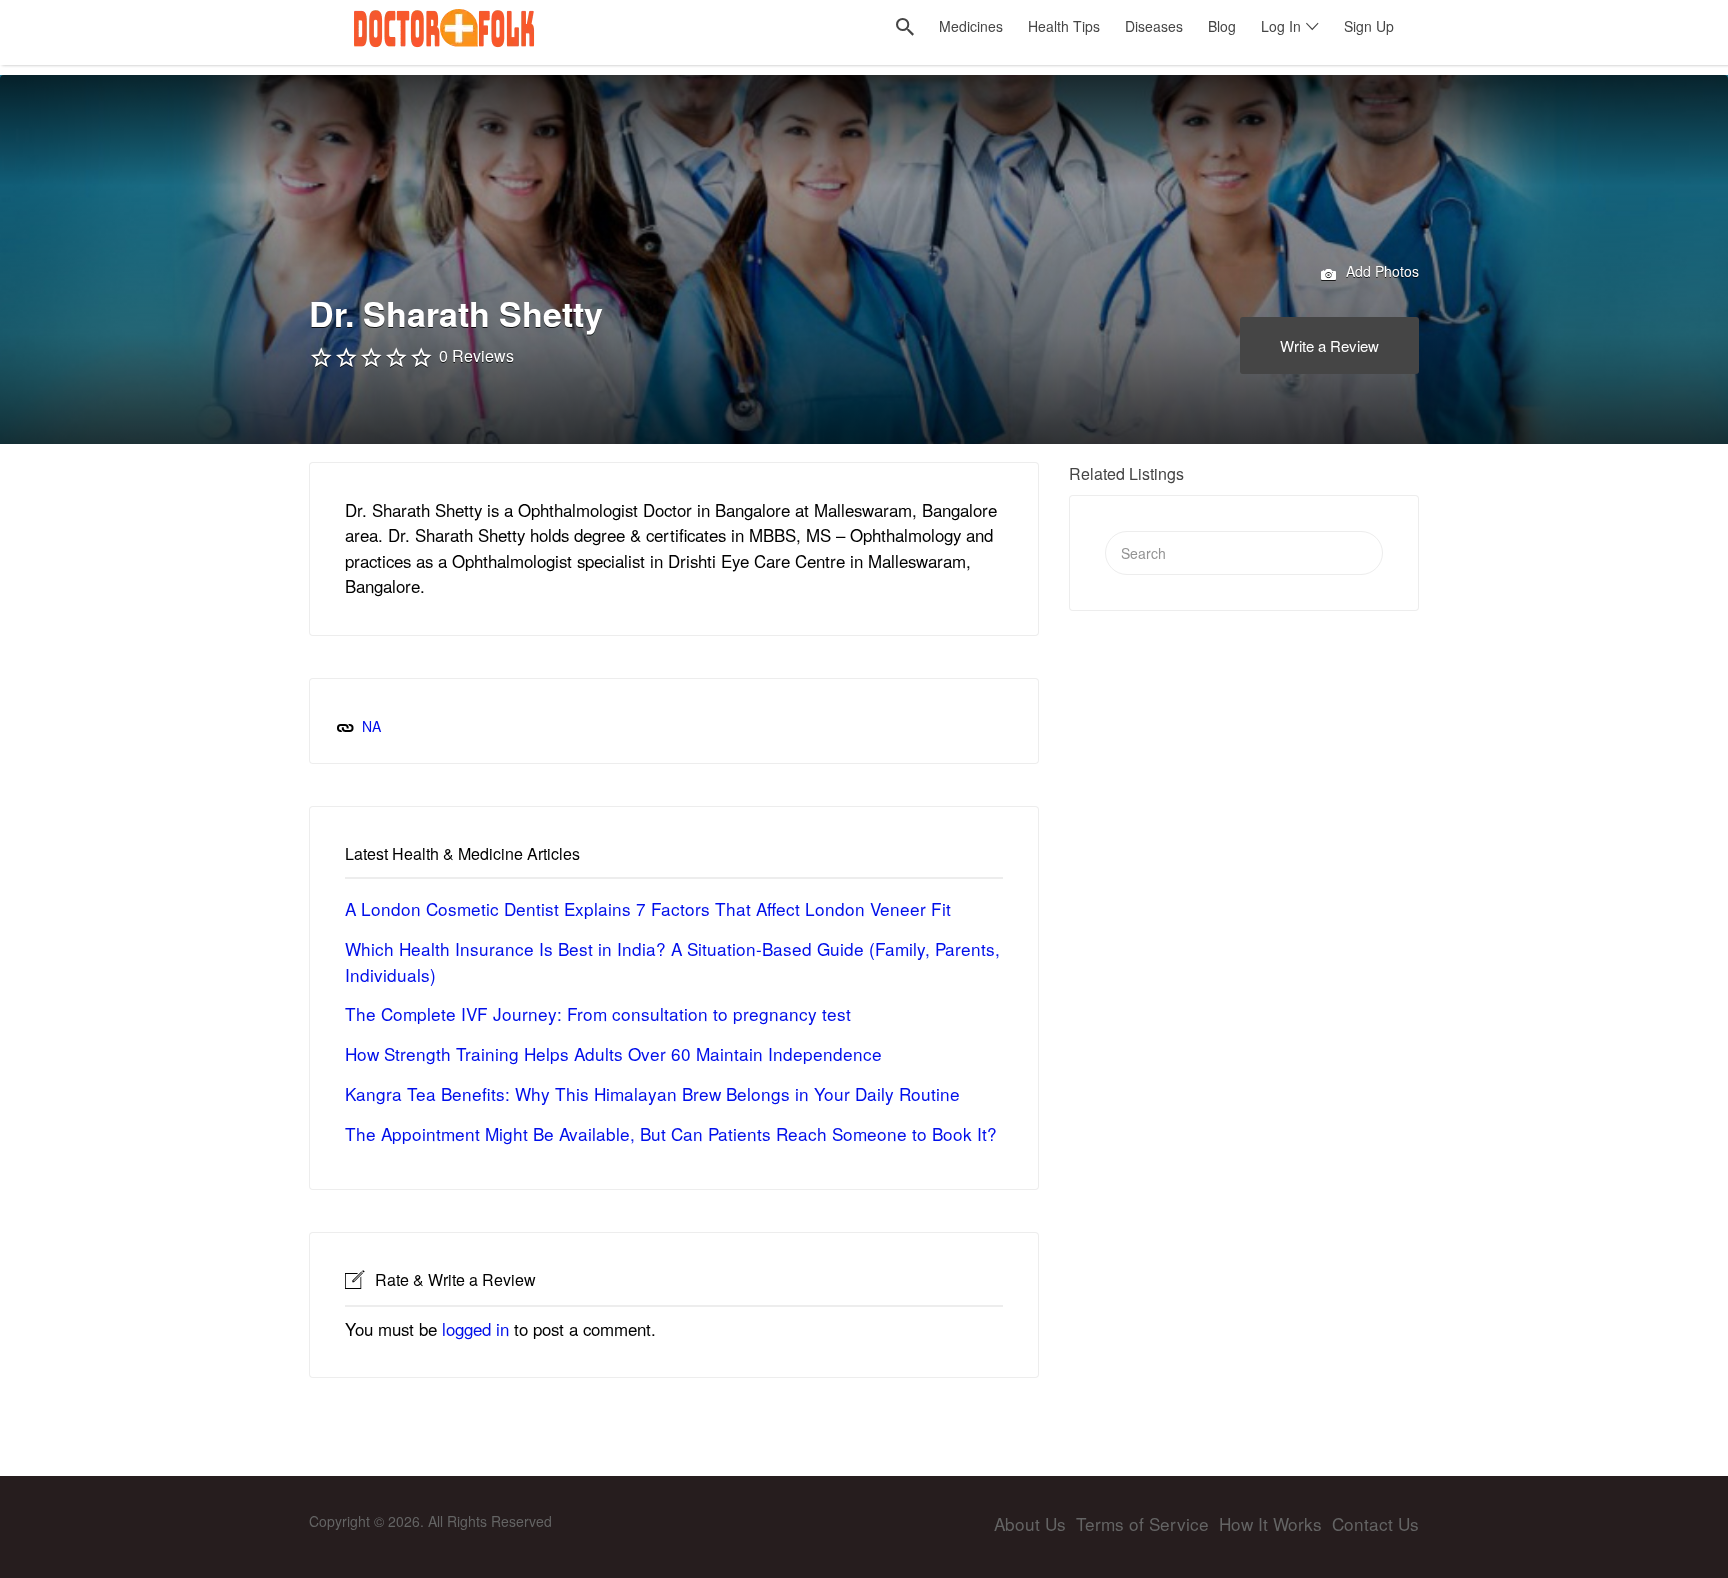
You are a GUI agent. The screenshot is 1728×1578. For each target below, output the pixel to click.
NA (371, 726)
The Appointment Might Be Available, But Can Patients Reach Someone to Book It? (671, 1133)
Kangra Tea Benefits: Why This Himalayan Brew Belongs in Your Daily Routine (652, 1093)
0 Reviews (476, 355)
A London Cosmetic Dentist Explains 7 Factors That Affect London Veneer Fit (648, 908)
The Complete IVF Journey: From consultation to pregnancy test (598, 1013)
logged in (475, 1329)
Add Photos (1380, 271)
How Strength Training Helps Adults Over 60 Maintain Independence (613, 1053)
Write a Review (1329, 345)
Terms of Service (1142, 1523)
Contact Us (1375, 1523)
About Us (1030, 1523)
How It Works (1270, 1523)
